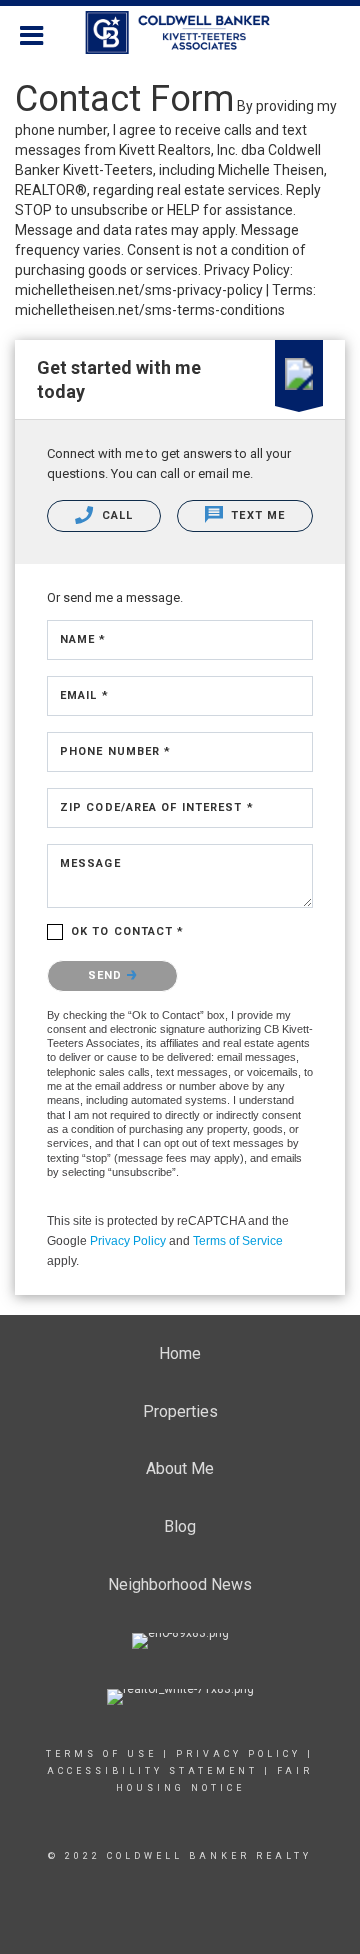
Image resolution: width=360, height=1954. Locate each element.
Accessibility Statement (152, 1771)
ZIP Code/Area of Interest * (157, 807)
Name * (83, 639)
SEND (107, 975)
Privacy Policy (128, 1241)
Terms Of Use (101, 1754)
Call (116, 515)
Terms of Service (238, 1241)
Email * (84, 695)
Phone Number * (115, 751)
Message (90, 863)
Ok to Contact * (128, 931)
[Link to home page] (180, 33)
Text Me (256, 515)
